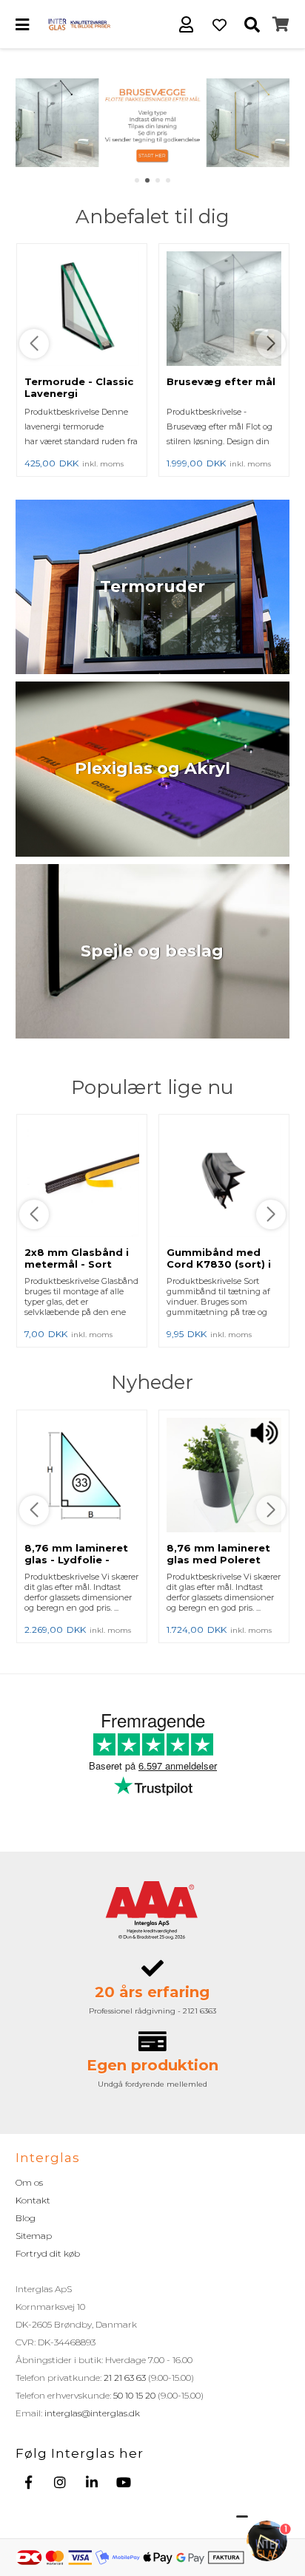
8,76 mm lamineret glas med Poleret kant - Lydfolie (218, 1560)
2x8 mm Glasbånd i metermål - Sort (77, 1258)
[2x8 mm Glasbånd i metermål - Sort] (82, 1180)
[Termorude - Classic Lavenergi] (82, 310)
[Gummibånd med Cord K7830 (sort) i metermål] (224, 1180)
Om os (29, 2182)
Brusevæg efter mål (221, 381)
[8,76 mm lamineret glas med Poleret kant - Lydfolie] (224, 1476)
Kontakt (33, 2200)
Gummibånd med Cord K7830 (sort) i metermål (219, 1264)
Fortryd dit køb (48, 2253)
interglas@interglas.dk (92, 2413)
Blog (26, 2218)
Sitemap (34, 2236)
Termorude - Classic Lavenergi (79, 387)
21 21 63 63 (125, 2378)
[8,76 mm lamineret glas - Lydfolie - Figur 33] (82, 1476)
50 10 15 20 (134, 2395)
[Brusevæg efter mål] (224, 310)
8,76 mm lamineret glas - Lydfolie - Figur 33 (76, 1560)
